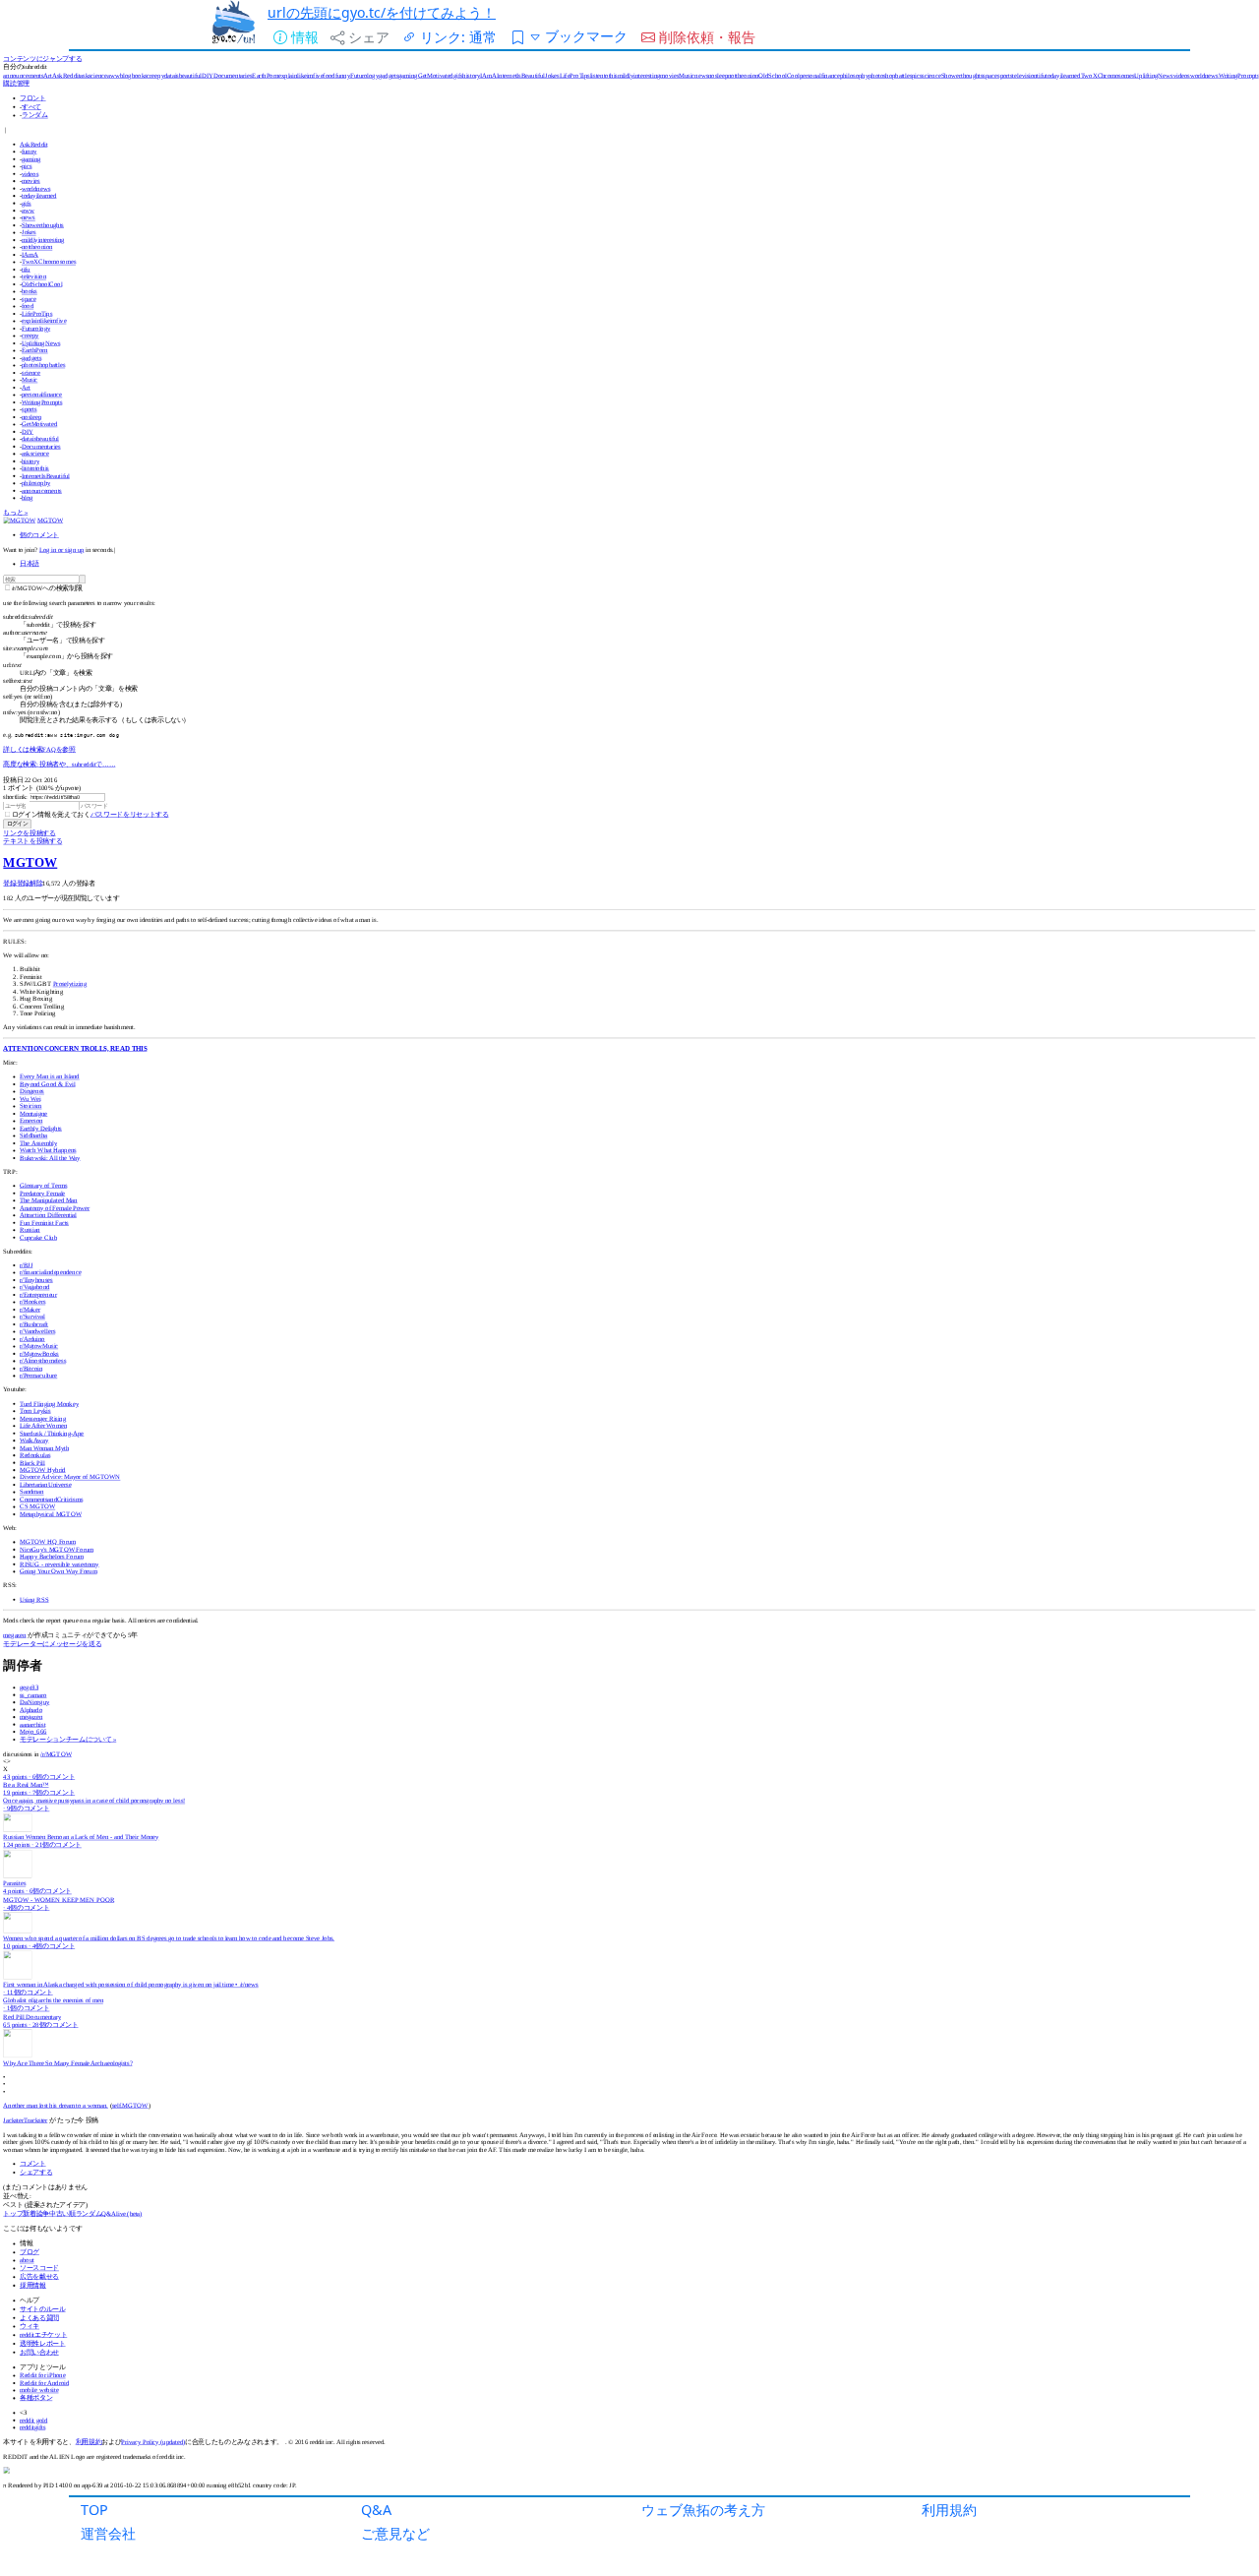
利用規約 (949, 2510)
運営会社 (108, 2533)
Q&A (376, 2510)
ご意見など (395, 2533)
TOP (94, 2510)
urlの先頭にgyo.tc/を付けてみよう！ (382, 12)
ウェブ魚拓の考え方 (703, 2510)
